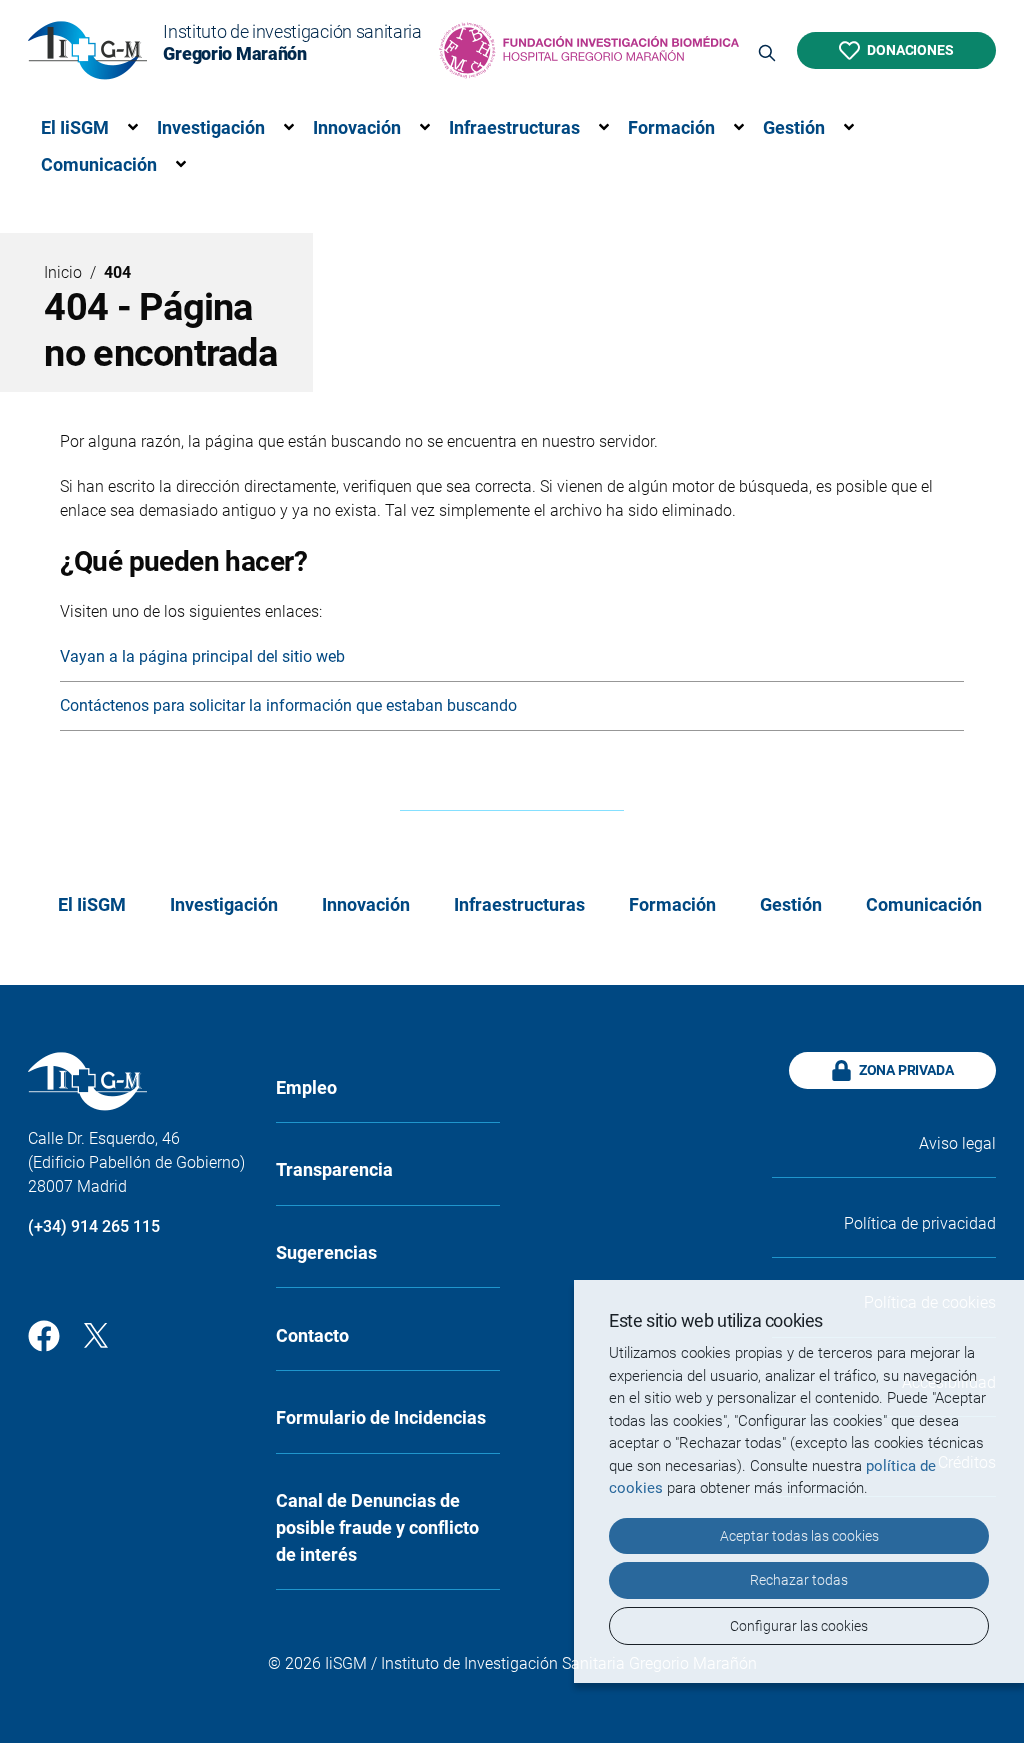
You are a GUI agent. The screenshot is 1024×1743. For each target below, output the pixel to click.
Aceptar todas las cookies (799, 1536)
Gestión (794, 127)
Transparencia (334, 1169)
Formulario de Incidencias (381, 1417)
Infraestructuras (514, 127)
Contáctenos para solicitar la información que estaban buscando (288, 705)
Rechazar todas (799, 1580)
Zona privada (906, 1070)
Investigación (211, 127)
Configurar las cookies (799, 1626)
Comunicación (99, 164)
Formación (671, 127)
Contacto (312, 1335)
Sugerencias (326, 1252)
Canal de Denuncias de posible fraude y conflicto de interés (377, 1527)
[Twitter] (96, 1333)
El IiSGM (75, 127)
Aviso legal (957, 1143)
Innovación (357, 127)
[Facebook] (44, 1333)
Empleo (306, 1087)
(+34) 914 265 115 (94, 1226)
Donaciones (910, 50)
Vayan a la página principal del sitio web (202, 656)
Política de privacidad (920, 1223)
